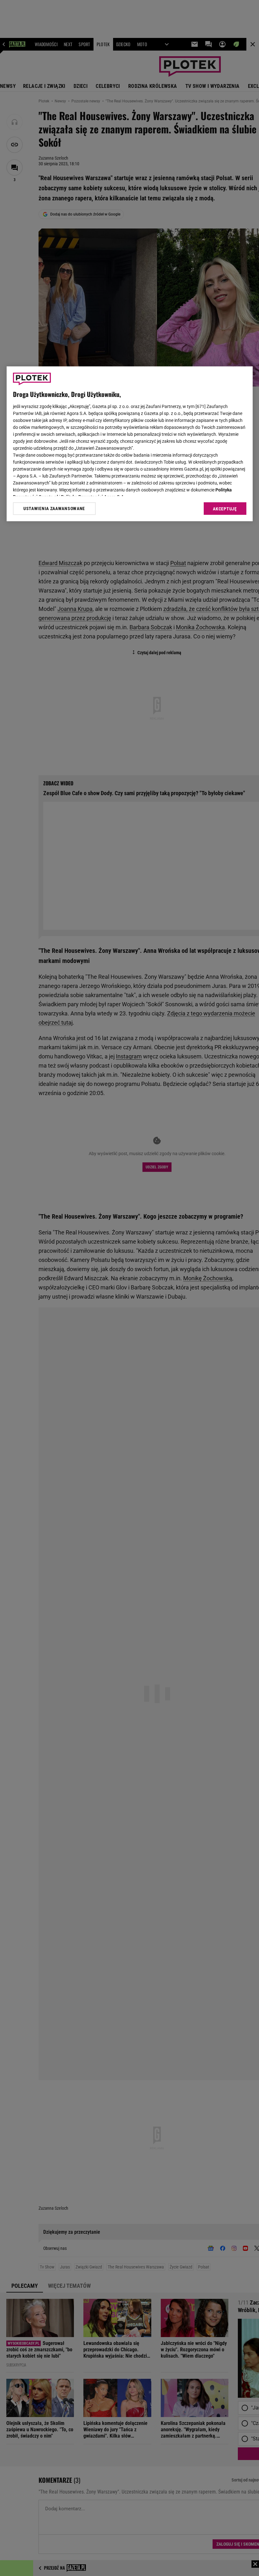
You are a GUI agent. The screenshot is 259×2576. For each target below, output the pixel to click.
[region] (130, 444)
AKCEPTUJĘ (225, 509)
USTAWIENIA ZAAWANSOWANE (54, 509)
